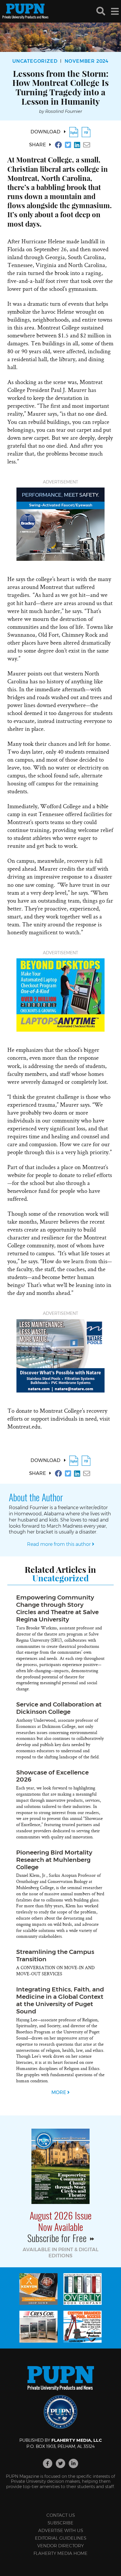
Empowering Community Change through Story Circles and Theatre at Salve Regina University (57, 1608)
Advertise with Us (61, 2530)
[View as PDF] (86, 132)
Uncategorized (35, 61)
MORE (59, 2092)
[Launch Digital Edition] (74, 132)
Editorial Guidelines (61, 2538)
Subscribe (60, 2523)
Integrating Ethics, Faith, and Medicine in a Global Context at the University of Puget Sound (60, 2000)
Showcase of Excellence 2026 (52, 1776)
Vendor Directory (60, 2546)
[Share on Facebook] (58, 145)
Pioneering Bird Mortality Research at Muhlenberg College (54, 1860)
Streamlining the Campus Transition (55, 1955)
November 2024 (87, 61)
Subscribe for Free (58, 2238)
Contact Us (61, 2515)
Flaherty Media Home (60, 2553)
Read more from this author (59, 1544)
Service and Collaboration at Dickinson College (59, 1708)
